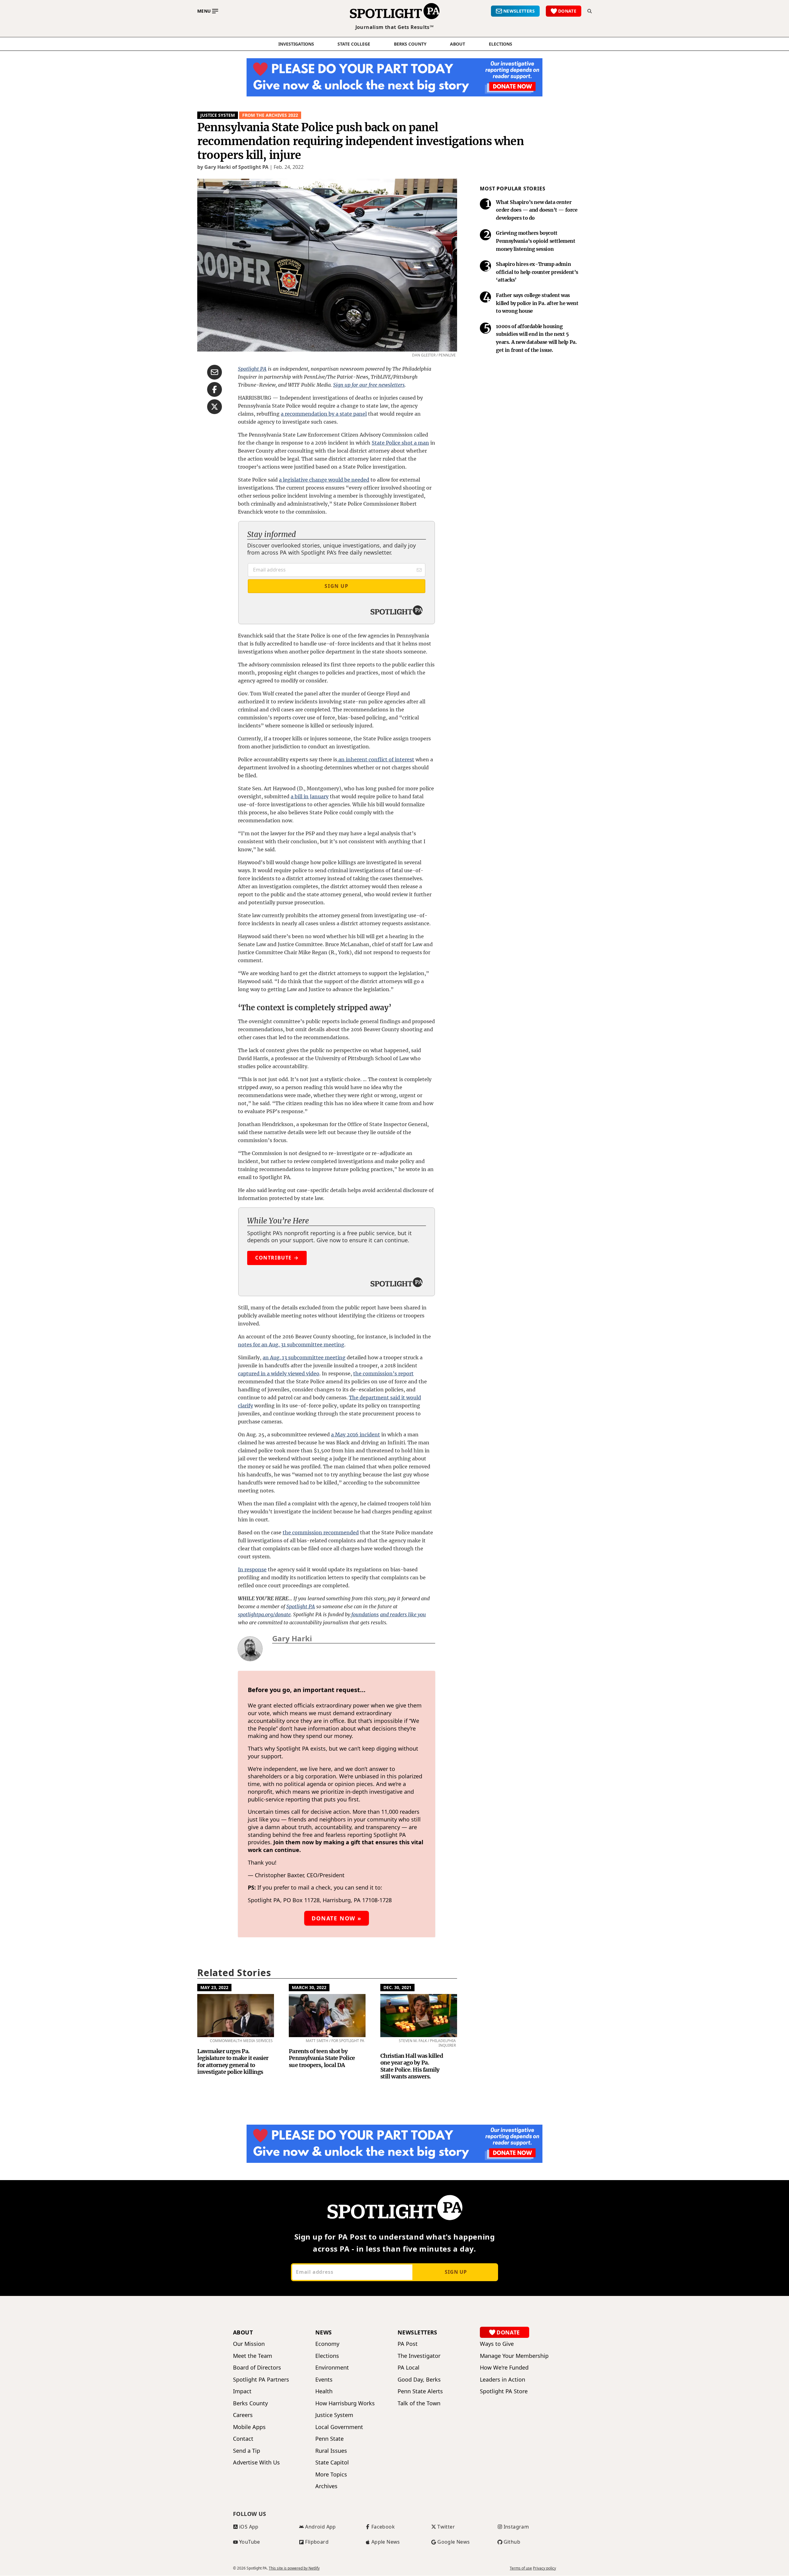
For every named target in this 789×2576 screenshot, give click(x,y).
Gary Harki (292, 1638)
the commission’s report (383, 1373)
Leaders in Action (503, 2380)
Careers (243, 2415)
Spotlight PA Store (504, 2391)
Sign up (456, 2272)
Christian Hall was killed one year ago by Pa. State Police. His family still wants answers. (412, 2066)
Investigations (296, 44)
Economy (327, 2344)
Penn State (329, 2439)
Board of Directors (257, 2368)
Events (324, 2380)
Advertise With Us (256, 2462)
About (458, 44)
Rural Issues (331, 2451)
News (324, 2332)
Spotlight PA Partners (261, 2380)
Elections (327, 2356)
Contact (243, 2439)
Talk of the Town (419, 2403)
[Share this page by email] (215, 372)
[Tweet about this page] (215, 407)
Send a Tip (247, 2451)
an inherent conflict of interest (376, 759)
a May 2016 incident (356, 1435)
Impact (242, 2391)
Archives (326, 2486)
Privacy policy (544, 2568)
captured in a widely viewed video (279, 1373)
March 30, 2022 (309, 1987)
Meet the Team (253, 2356)
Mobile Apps (249, 2427)
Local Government (339, 2427)
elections (501, 44)
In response (252, 1569)
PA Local (409, 2368)
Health (324, 2391)
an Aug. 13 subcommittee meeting (304, 1357)
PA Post (408, 2344)
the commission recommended (321, 1532)
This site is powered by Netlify (294, 2568)
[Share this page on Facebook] (215, 389)
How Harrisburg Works (345, 2403)
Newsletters (417, 2332)
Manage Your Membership (514, 2356)
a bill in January (310, 796)
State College (354, 44)
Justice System (218, 115)
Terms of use (521, 2568)
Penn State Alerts (420, 2391)
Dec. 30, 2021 (397, 1987)
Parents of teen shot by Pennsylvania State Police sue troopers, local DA (322, 2058)
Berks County (410, 44)
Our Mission (249, 2344)
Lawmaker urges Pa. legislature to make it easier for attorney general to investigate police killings (233, 2062)
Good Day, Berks (419, 2380)
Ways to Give (497, 2344)
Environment (332, 2368)
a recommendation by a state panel (324, 414)
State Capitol (332, 2462)
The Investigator (419, 2356)
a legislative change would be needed (324, 480)
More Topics (331, 2474)
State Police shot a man (400, 443)
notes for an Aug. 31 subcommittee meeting (291, 1345)
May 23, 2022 (214, 1987)
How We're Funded (504, 2368)
